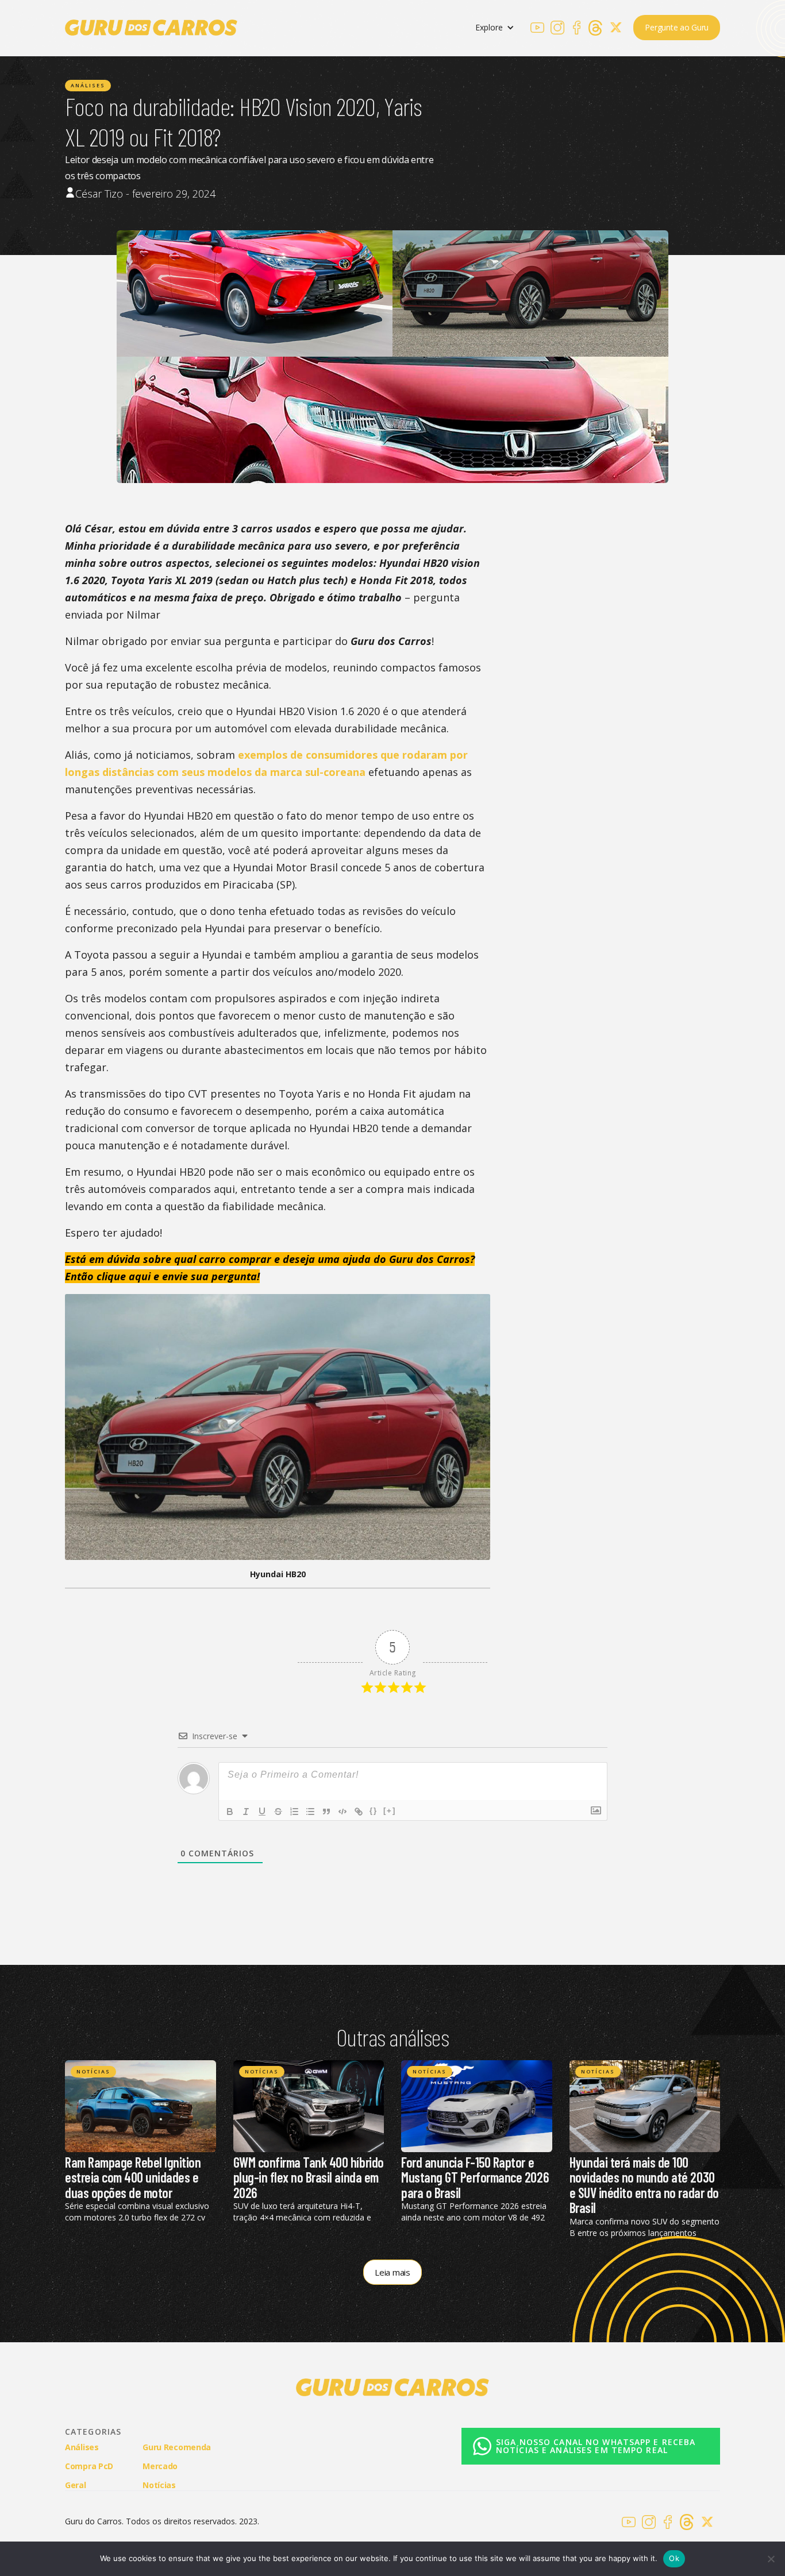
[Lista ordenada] (294, 1812)
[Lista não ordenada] (310, 1812)
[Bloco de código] (343, 1812)
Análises (88, 85)
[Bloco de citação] (326, 1812)
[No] (771, 2559)
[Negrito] (230, 1812)
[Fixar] (278, 1812)
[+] (390, 1811)
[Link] (359, 1812)
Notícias (93, 2071)
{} (374, 1811)
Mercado (160, 2466)
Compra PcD (89, 2466)
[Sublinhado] (262, 1812)
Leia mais (392, 2272)
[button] (495, 28)
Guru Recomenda (177, 2447)
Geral (76, 2485)
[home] (151, 28)
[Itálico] (246, 1812)
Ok (674, 2558)
